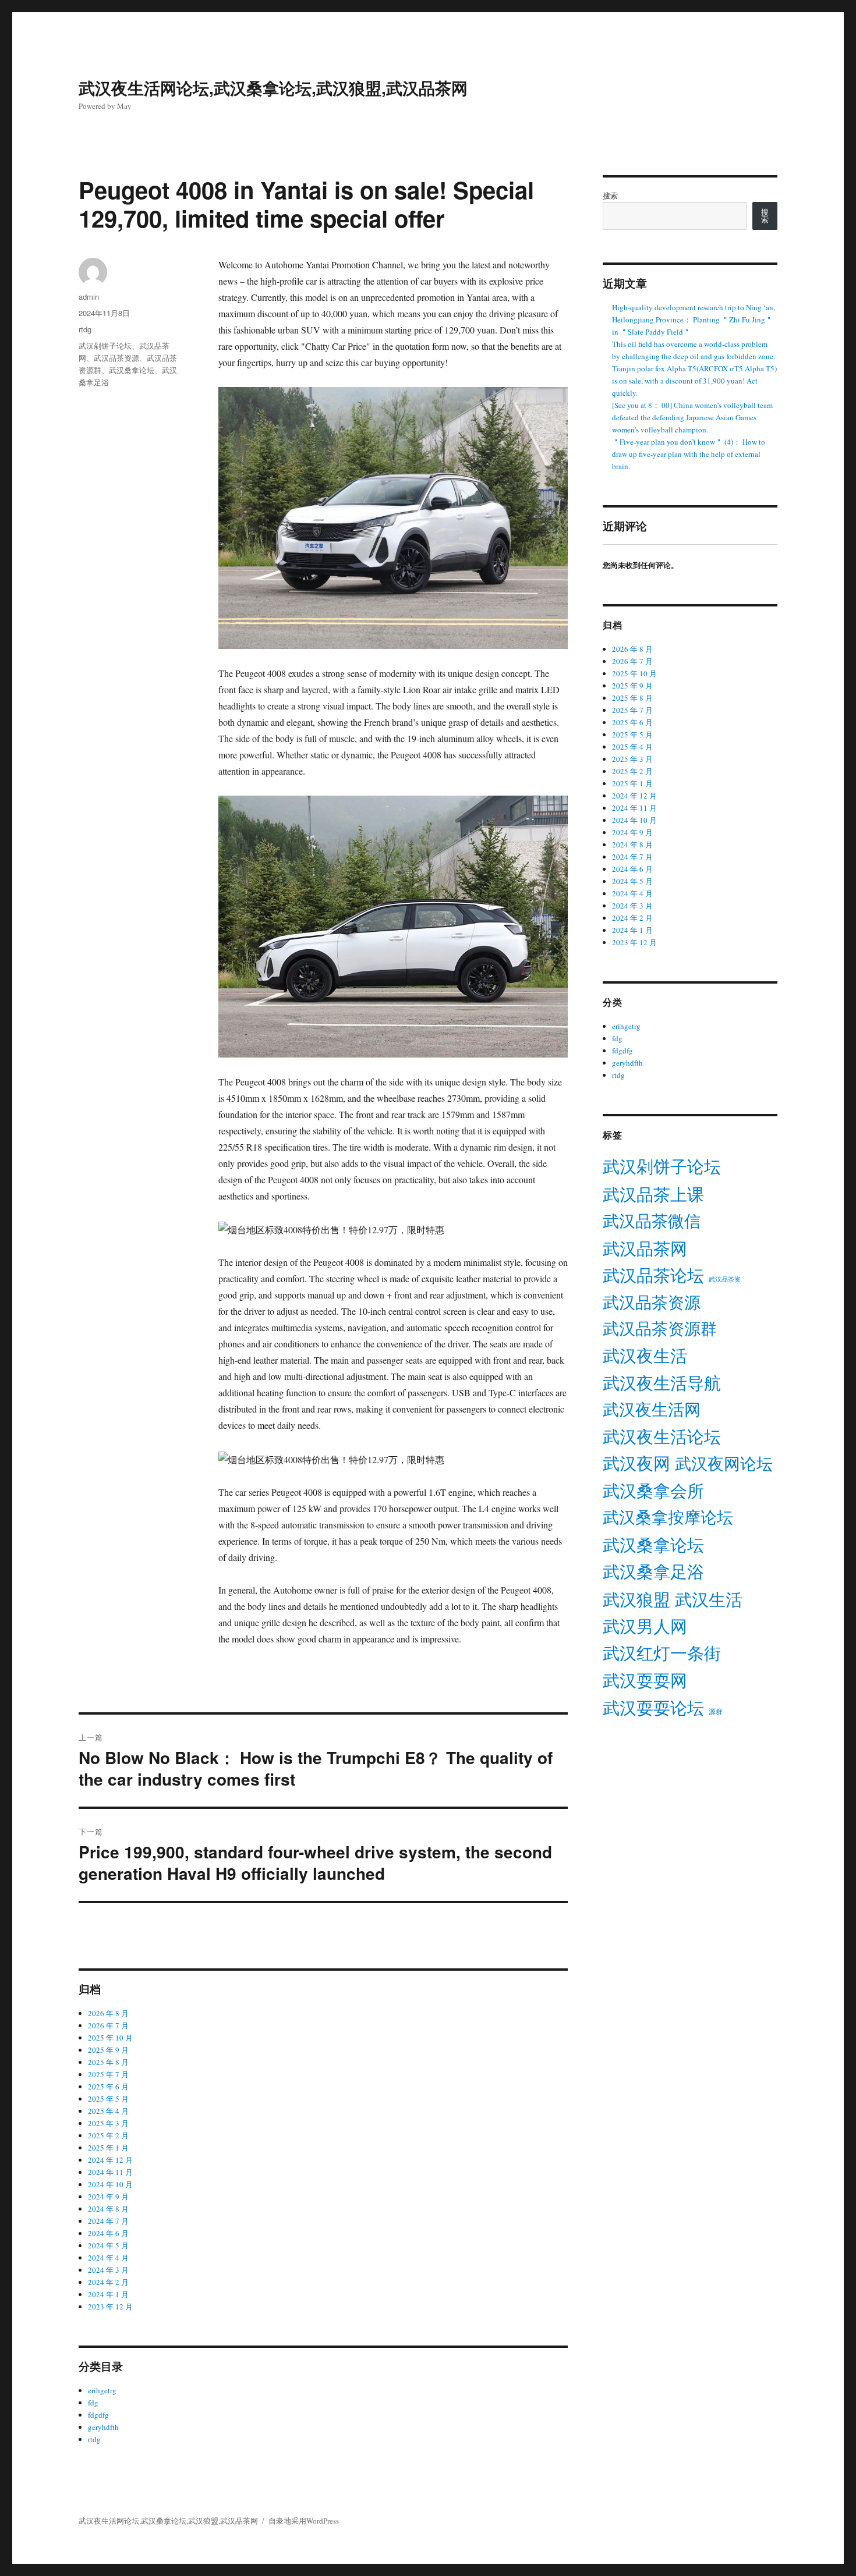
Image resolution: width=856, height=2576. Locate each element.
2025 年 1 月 (108, 2148)
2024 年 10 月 (110, 2184)
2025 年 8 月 (108, 2062)
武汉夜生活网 (652, 1409)
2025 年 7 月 (108, 2074)
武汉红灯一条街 (662, 1653)
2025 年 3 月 (108, 2123)
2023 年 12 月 (110, 2307)
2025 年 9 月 (108, 2050)
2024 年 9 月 (108, 2197)
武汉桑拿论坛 (132, 370)
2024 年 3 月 (108, 2270)
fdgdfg (98, 2415)
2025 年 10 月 (110, 2038)
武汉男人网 (645, 1626)
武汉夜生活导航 (662, 1383)
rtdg (85, 329)
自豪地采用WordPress (304, 2521)
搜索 (610, 196)
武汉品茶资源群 (660, 1328)
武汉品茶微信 (652, 1220)
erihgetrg (102, 2390)
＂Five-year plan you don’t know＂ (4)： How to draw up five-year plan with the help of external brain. (689, 454)
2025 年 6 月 (108, 2087)
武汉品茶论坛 (653, 1275)
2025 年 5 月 (108, 2099)
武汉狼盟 (636, 1599)
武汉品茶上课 (653, 1194)
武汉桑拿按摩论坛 (668, 1517)
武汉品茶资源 (116, 358)
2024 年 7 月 (108, 2221)
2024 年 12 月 (110, 2160)
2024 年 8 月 (108, 2209)
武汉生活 (709, 1599)
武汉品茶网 (645, 1248)
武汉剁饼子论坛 (105, 345)
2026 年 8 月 (108, 2013)
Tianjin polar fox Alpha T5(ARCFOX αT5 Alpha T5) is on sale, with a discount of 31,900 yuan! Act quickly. (694, 381)
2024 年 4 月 (108, 2258)
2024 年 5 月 (108, 2245)
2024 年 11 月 (110, 2172)
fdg (93, 2403)
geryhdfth (103, 2427)
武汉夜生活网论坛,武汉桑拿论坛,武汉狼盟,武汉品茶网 (273, 88)
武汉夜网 (636, 1463)
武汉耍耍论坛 (653, 1708)
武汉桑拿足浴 (653, 1571)
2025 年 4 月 (108, 2111)
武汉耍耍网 (645, 1680)
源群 (716, 1711)
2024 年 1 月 (108, 2294)
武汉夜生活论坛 (662, 1436)
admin (89, 297)
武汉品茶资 (725, 1279)
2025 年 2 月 (108, 2135)
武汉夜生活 (645, 1355)
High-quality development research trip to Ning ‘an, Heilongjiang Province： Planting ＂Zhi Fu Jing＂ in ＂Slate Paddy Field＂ (694, 320)
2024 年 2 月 (108, 2282)
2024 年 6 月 (108, 2233)
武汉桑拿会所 (653, 1491)
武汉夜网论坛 (724, 1463)
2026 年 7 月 (108, 2025)
